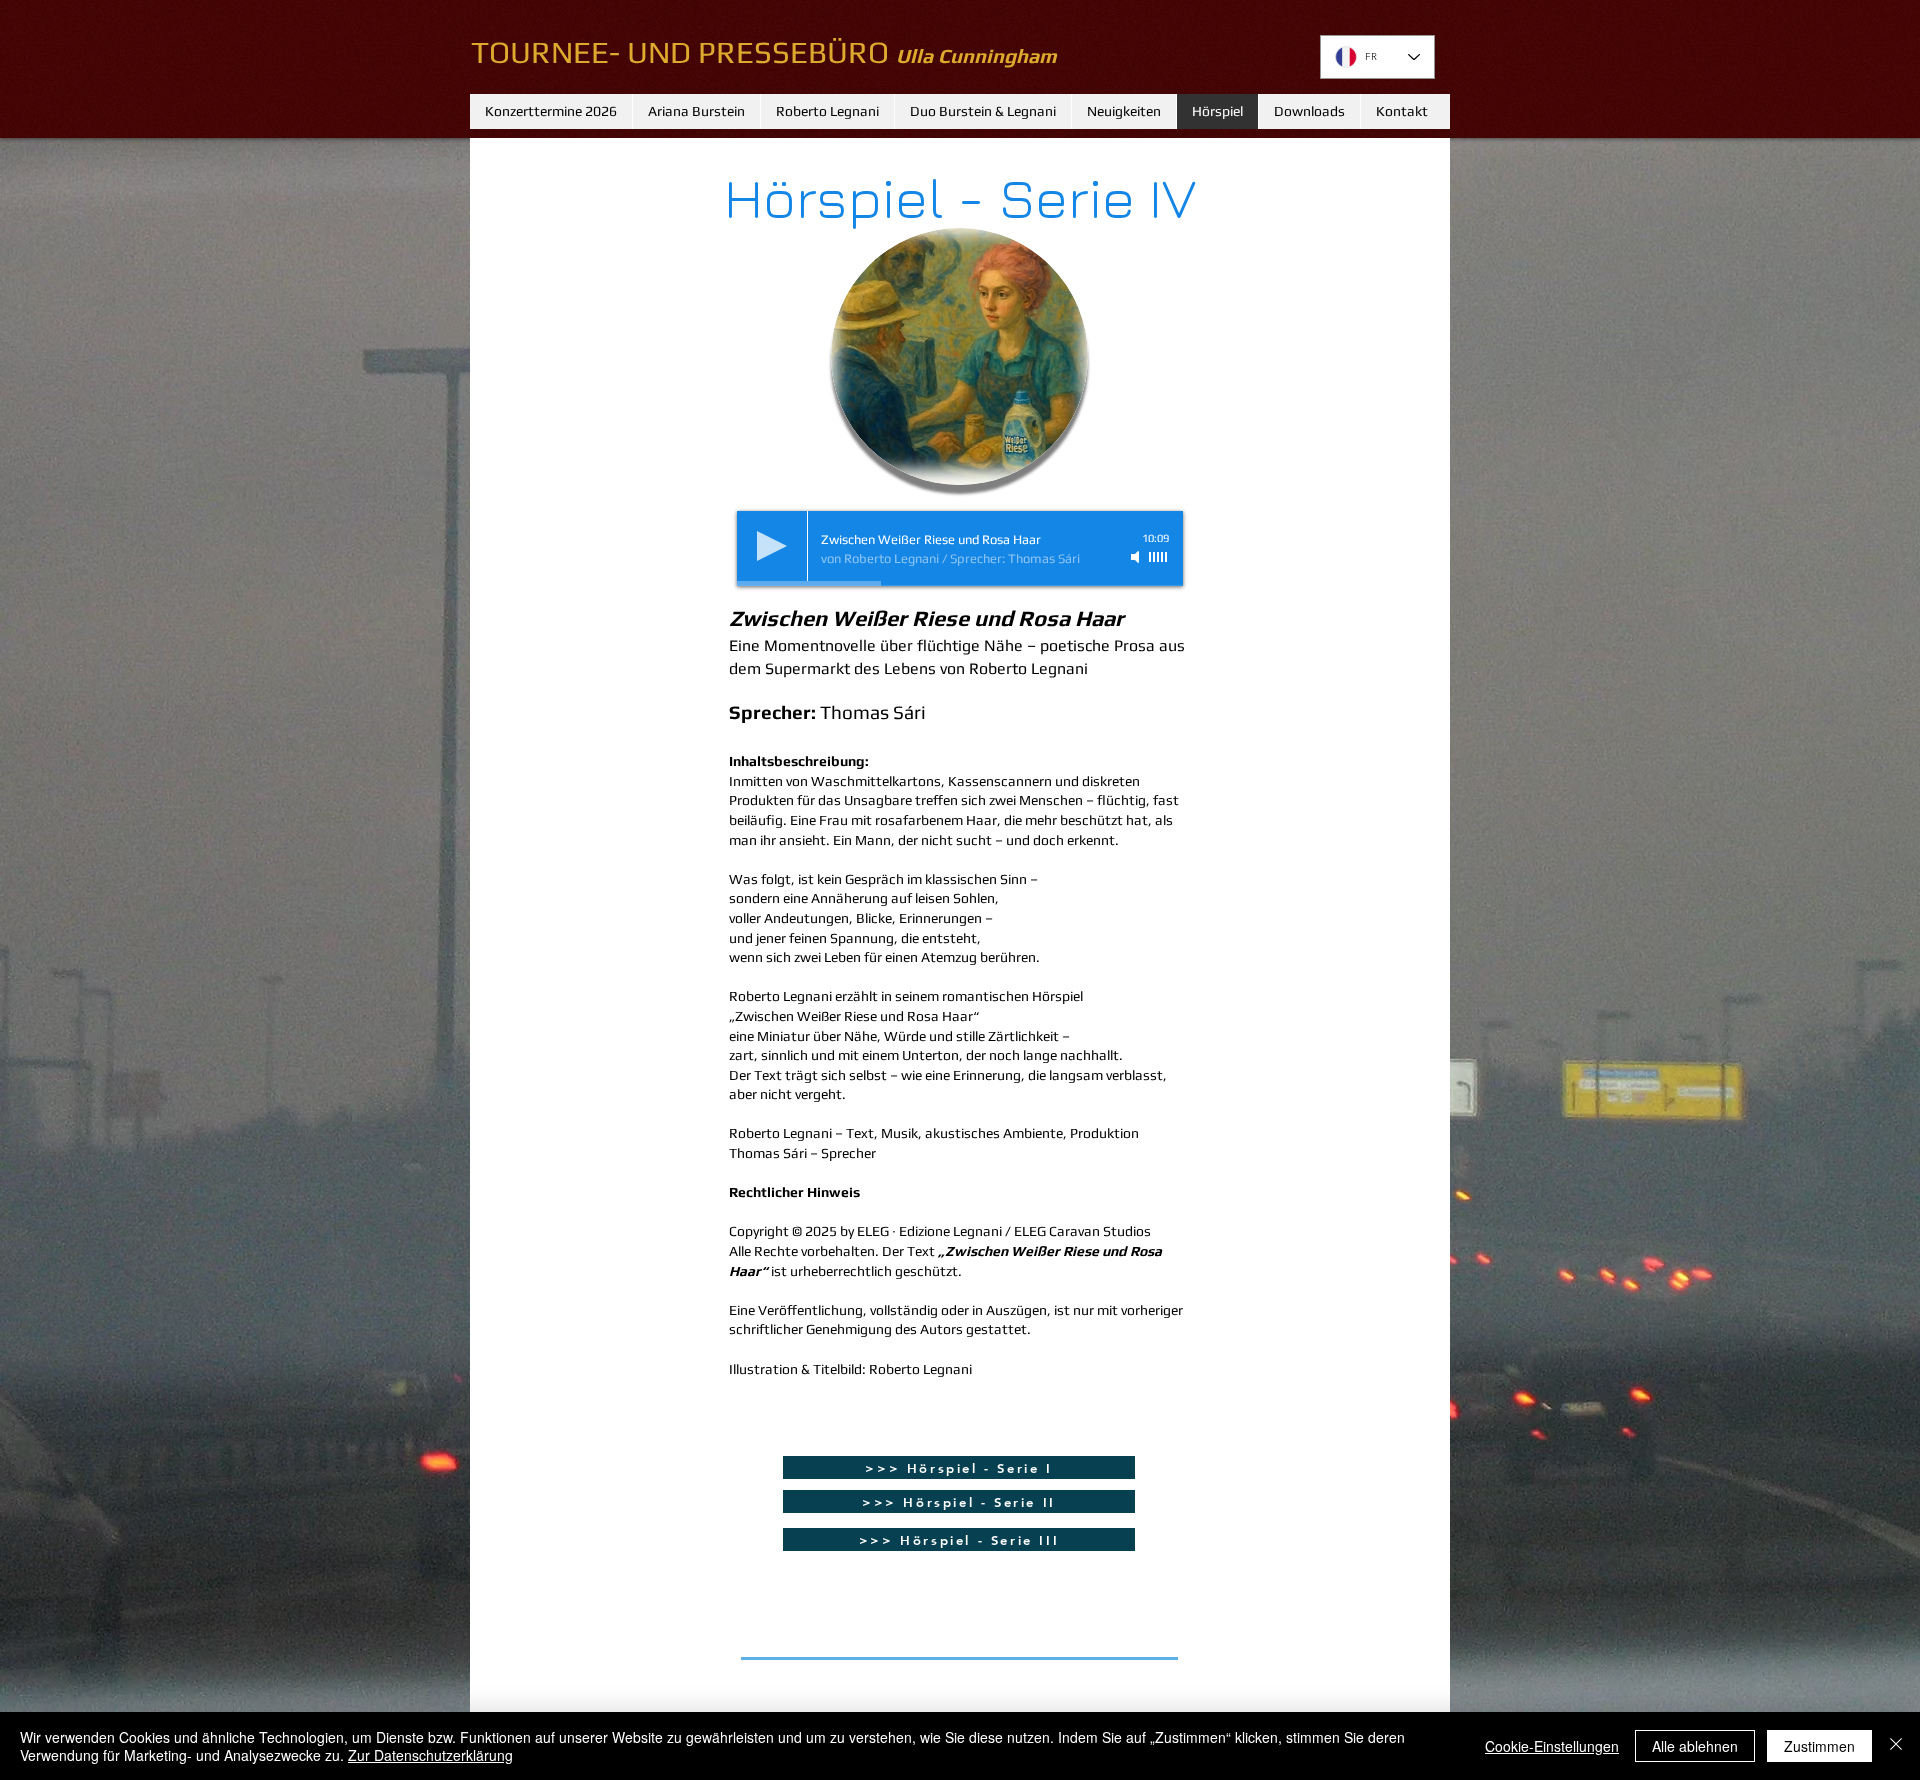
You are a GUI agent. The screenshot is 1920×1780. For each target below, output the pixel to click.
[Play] (772, 546)
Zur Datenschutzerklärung (430, 1755)
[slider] (1159, 557)
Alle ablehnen (1695, 1746)
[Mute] (1137, 557)
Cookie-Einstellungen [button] (1552, 1746)
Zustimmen (1819, 1746)
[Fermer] (1896, 1746)
